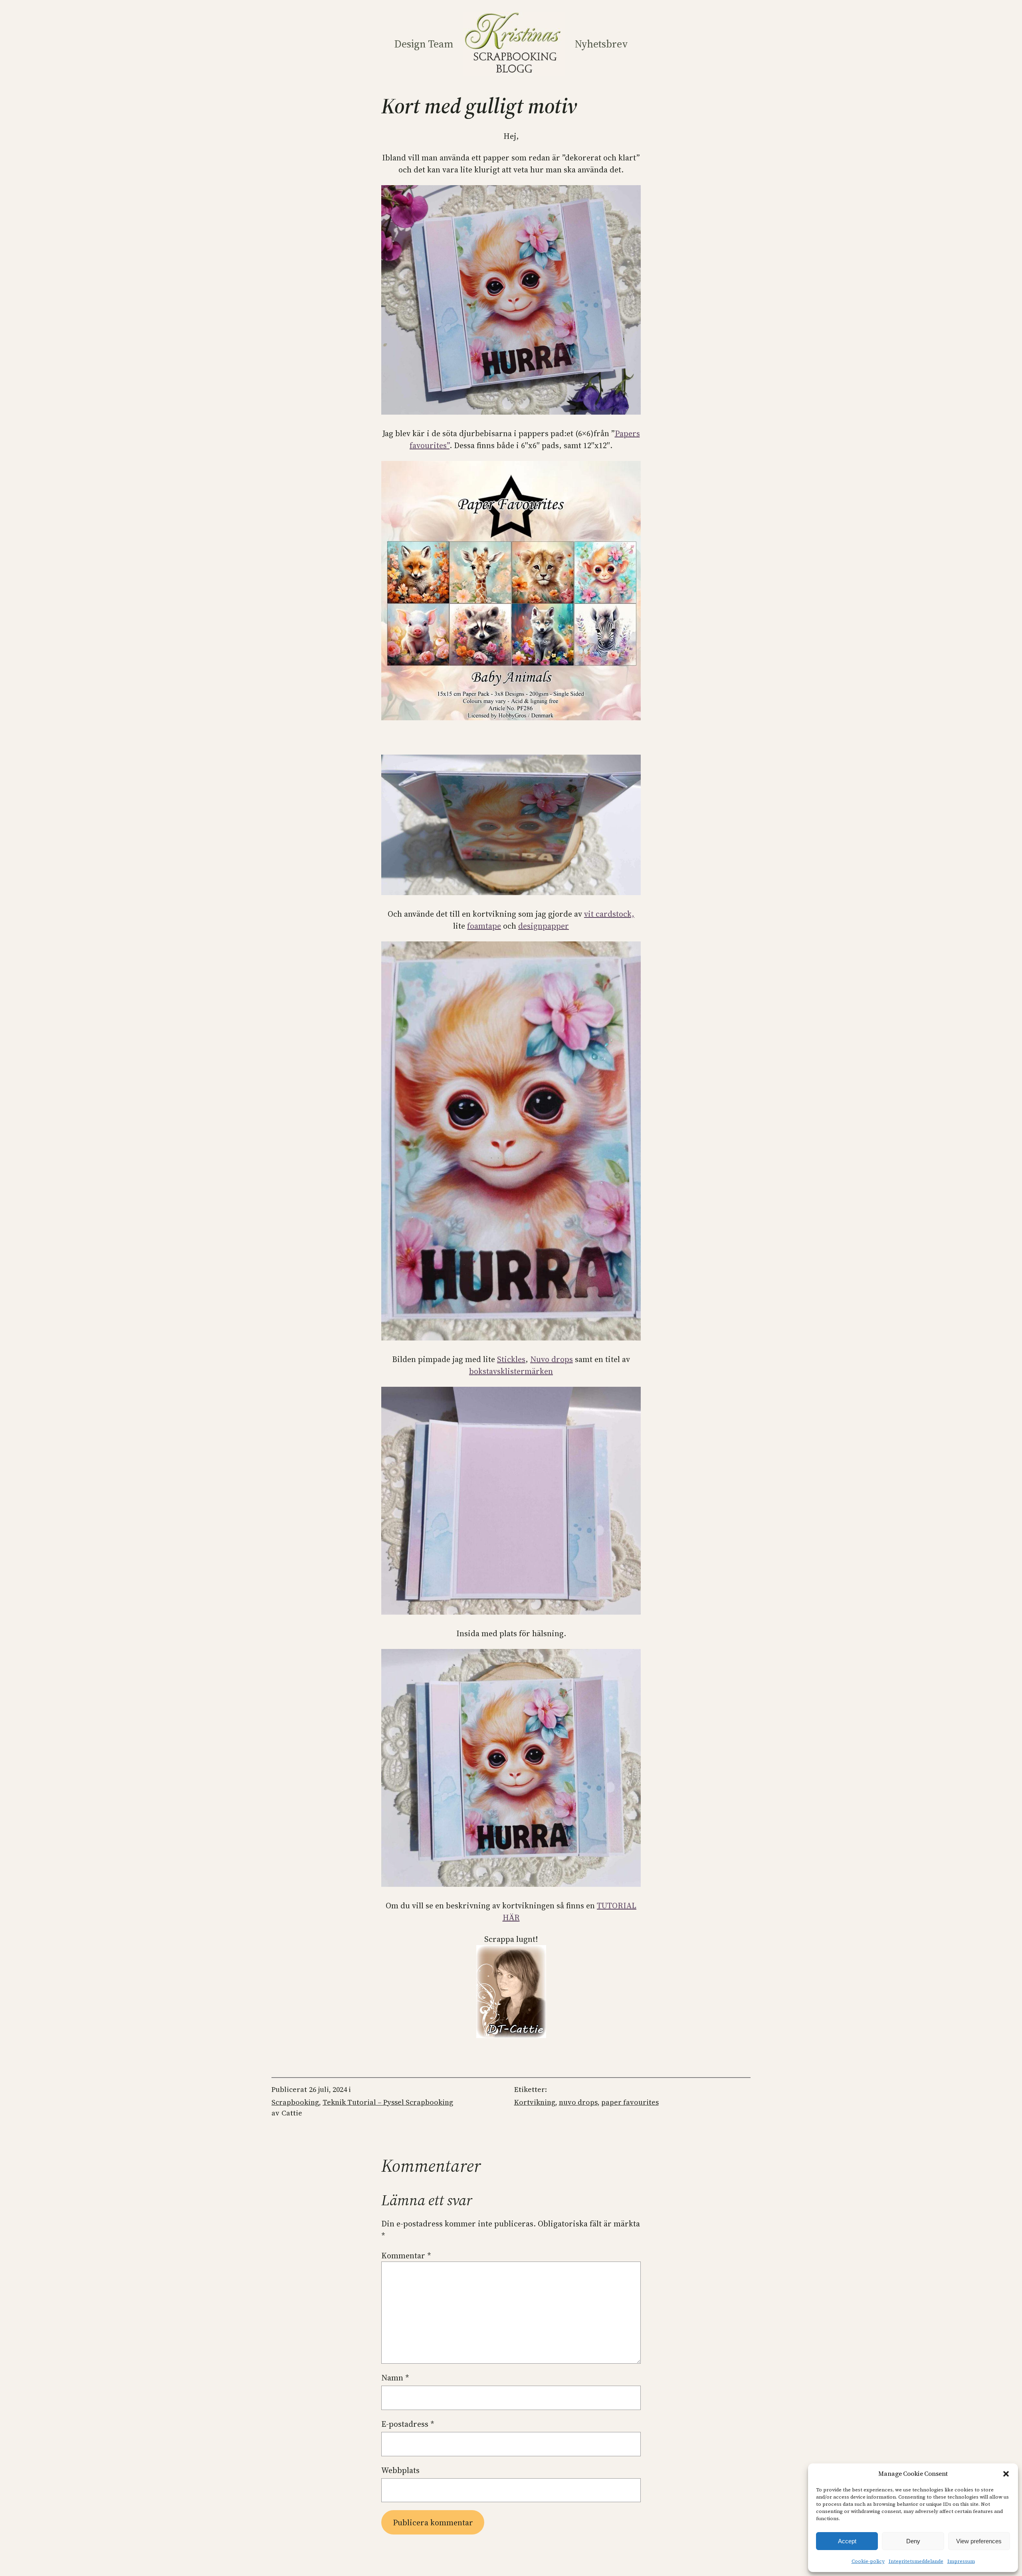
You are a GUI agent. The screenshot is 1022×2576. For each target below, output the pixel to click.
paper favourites (630, 2102)
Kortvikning (535, 2102)
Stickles (511, 1359)
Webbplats (400, 2470)
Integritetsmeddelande (916, 2561)
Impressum (961, 2561)
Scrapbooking (295, 2102)
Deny (913, 2541)
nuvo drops (578, 2102)
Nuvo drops (552, 1359)
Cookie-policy (868, 2561)
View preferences (979, 2541)
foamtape (484, 926)
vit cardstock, (609, 914)
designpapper (544, 926)
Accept (847, 2541)
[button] (1006, 2474)
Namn (395, 2378)
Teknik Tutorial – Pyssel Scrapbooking (388, 2102)
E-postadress (408, 2424)
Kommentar (406, 2256)
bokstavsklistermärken (511, 1371)
